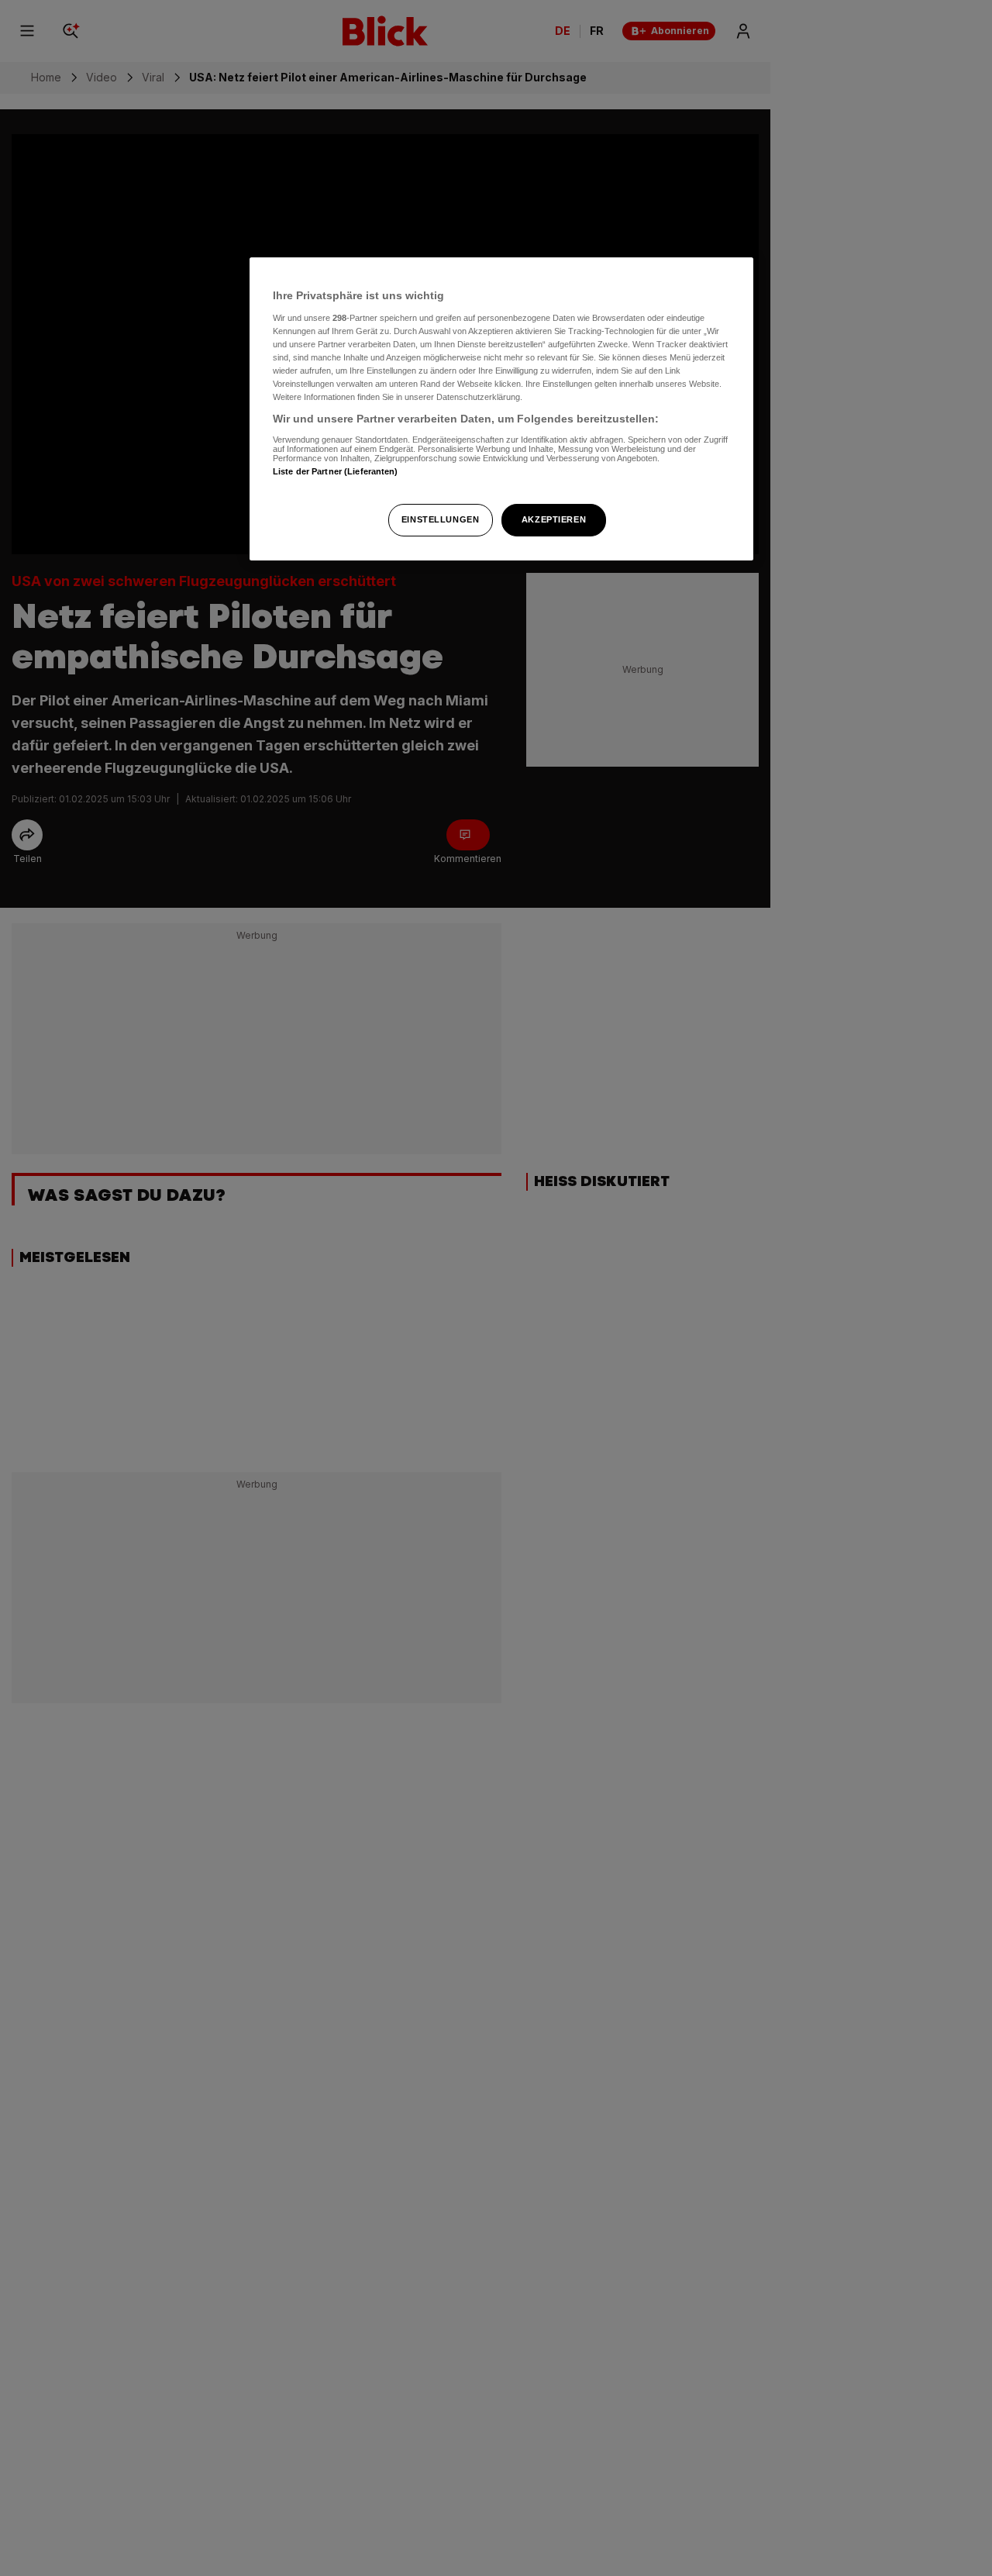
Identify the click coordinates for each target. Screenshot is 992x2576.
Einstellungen (440, 519)
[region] (501, 409)
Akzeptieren (554, 519)
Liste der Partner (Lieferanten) (336, 471)
